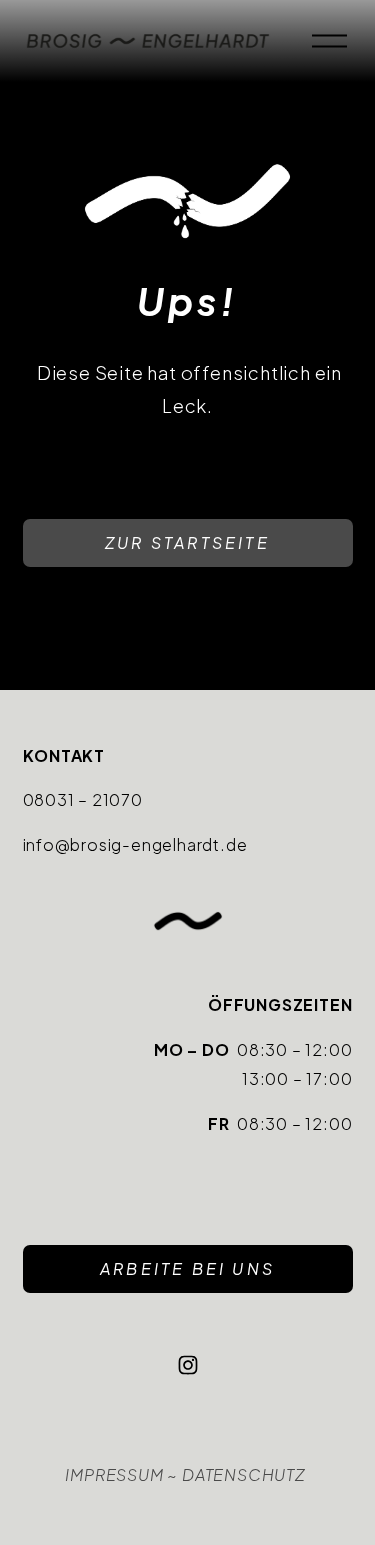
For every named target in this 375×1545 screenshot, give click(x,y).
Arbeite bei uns (187, 1268)
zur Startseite (187, 542)
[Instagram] (188, 1365)
